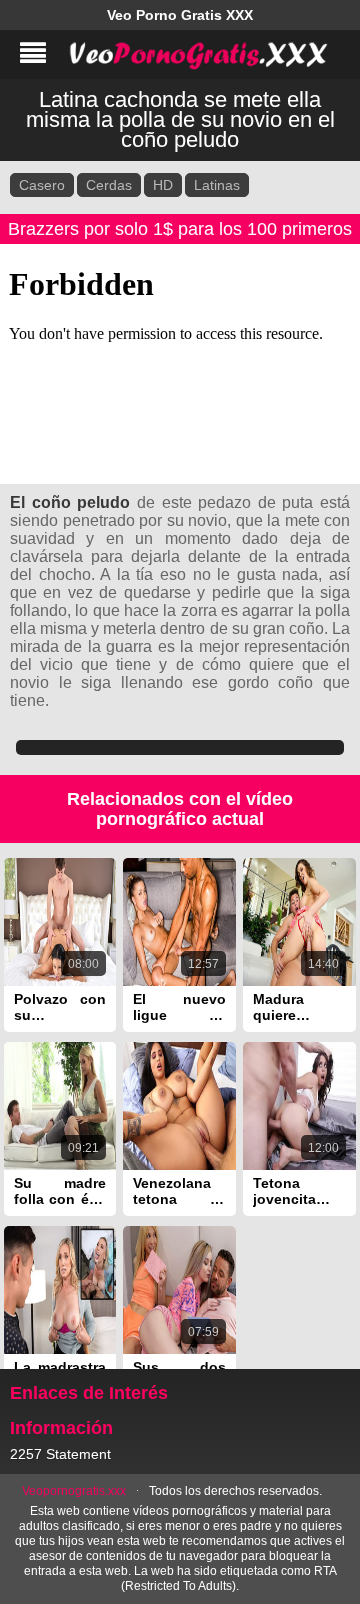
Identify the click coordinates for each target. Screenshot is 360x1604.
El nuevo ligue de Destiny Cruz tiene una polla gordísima (179, 1007)
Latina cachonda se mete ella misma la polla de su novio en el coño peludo (180, 119)
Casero (42, 185)
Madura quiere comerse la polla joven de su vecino (299, 1007)
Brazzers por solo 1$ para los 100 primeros (180, 229)
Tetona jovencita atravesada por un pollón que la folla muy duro (299, 1191)
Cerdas (109, 185)
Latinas (217, 185)
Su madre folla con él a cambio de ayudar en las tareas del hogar (60, 1191)
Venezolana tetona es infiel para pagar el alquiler (179, 1191)
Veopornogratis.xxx (74, 1491)
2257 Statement (60, 1454)
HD (163, 185)
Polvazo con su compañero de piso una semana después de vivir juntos (60, 1007)
